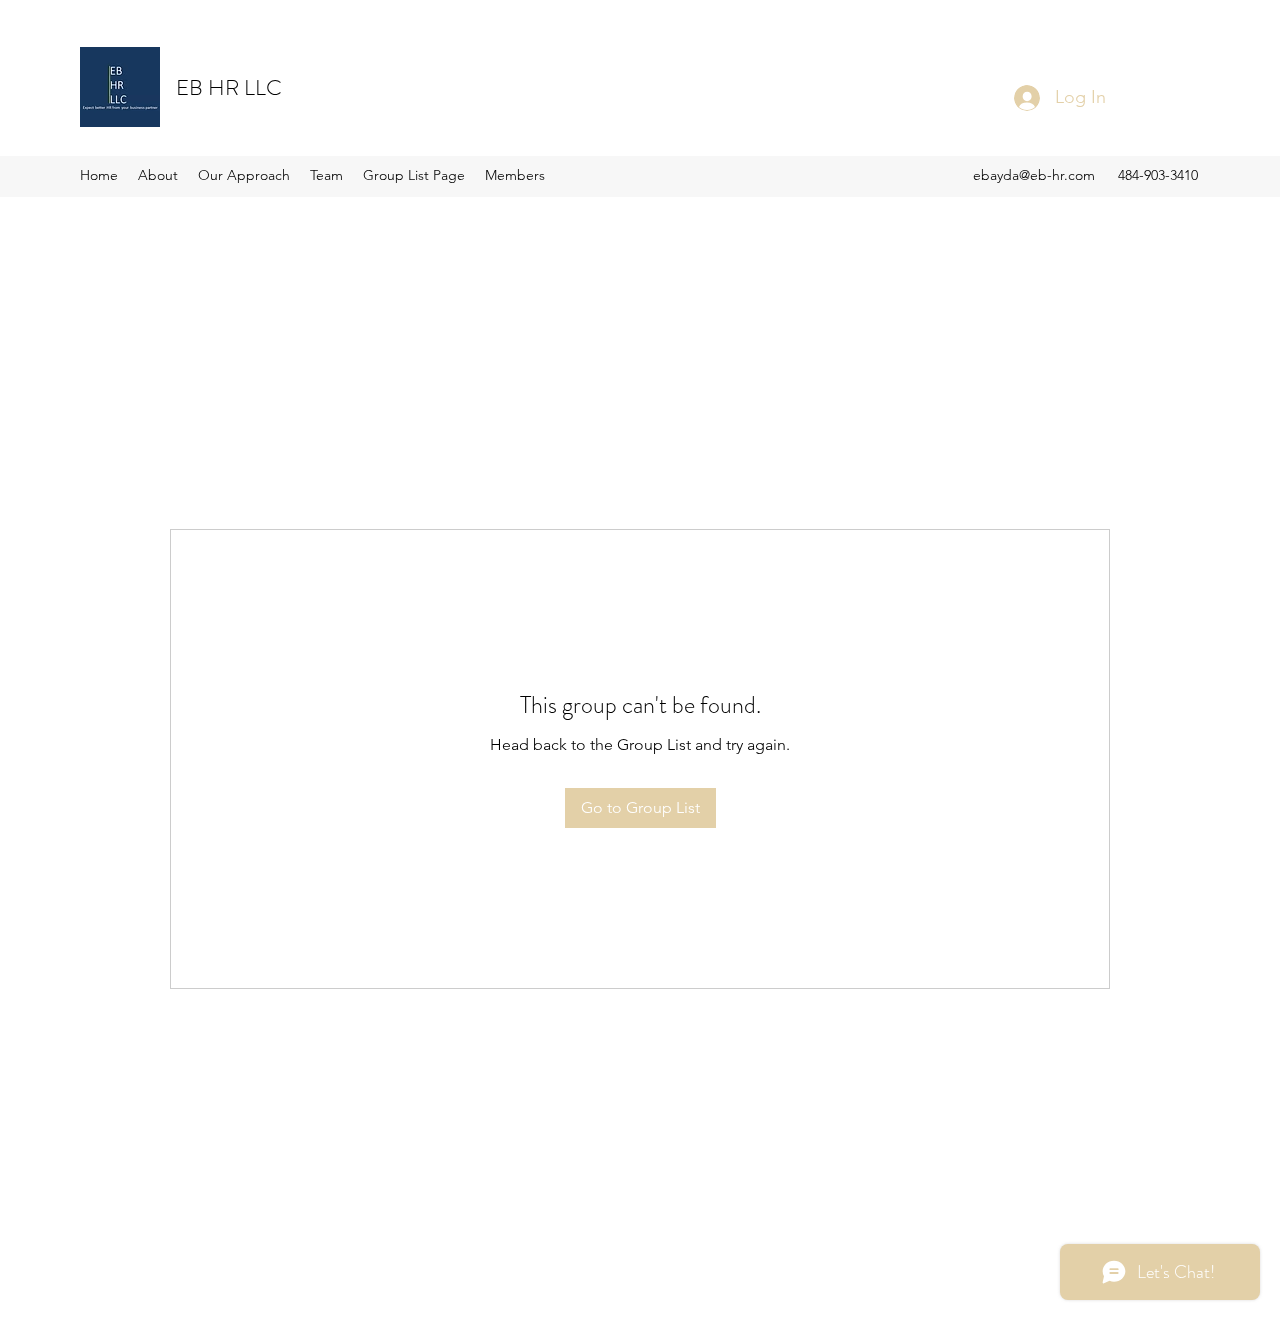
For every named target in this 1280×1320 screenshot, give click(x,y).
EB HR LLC (229, 87)
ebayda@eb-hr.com (1034, 175)
